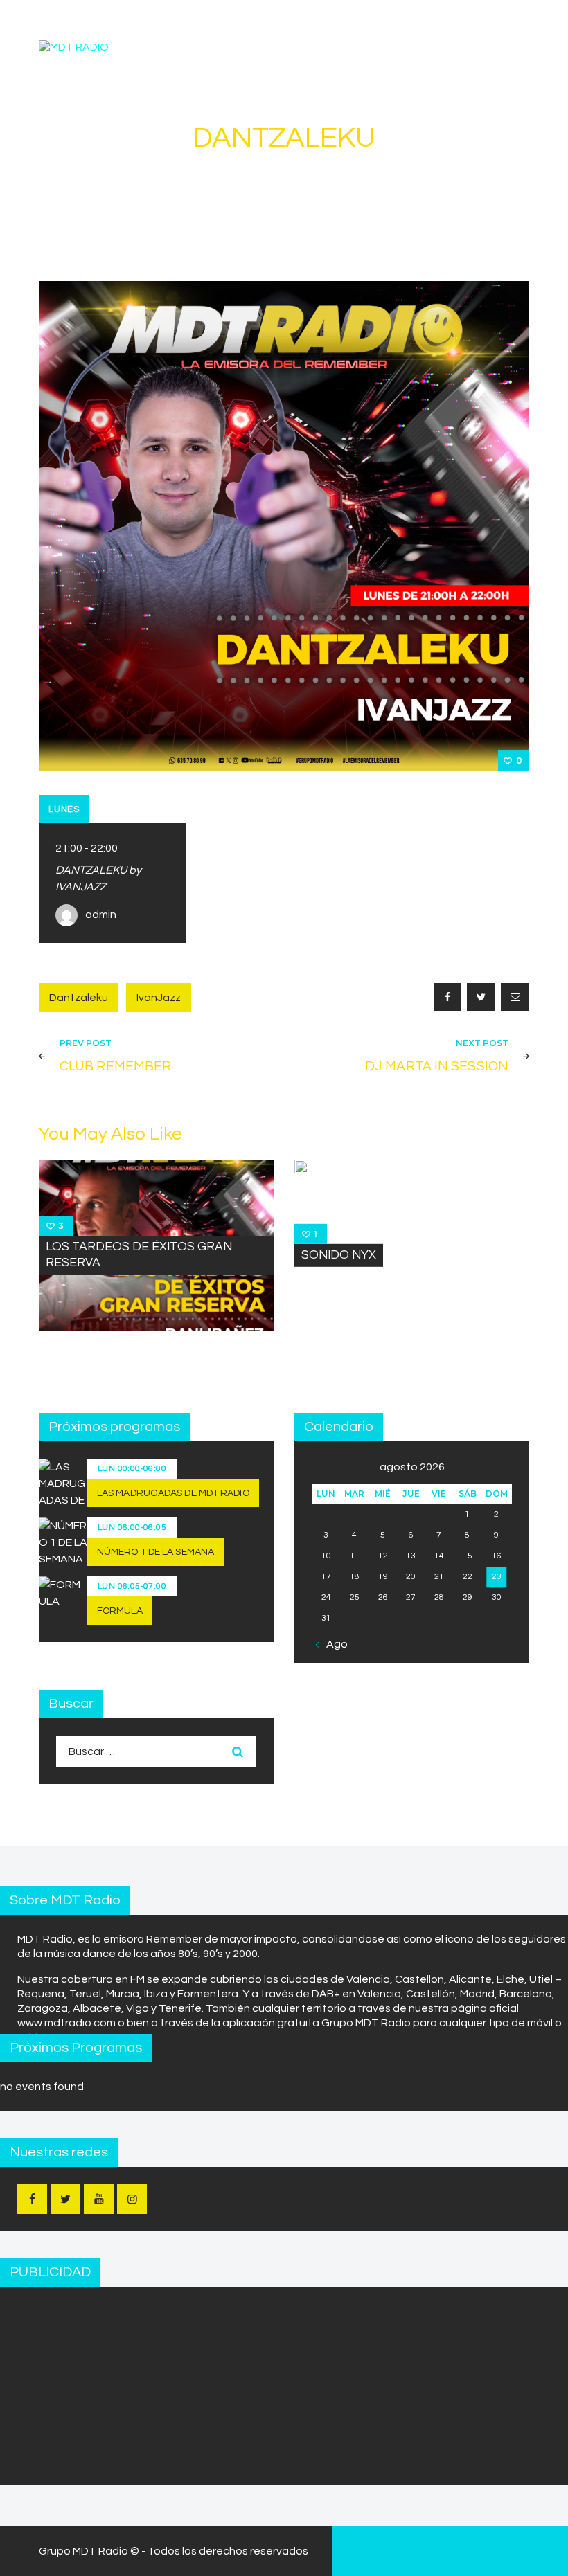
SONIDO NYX (339, 1254)
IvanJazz (159, 998)
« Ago (333, 1644)
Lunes (64, 809)
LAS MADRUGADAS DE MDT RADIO (173, 1493)
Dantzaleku (79, 998)
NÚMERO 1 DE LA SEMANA (156, 1552)
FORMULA (120, 1611)
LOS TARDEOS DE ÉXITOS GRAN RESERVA (139, 1255)
